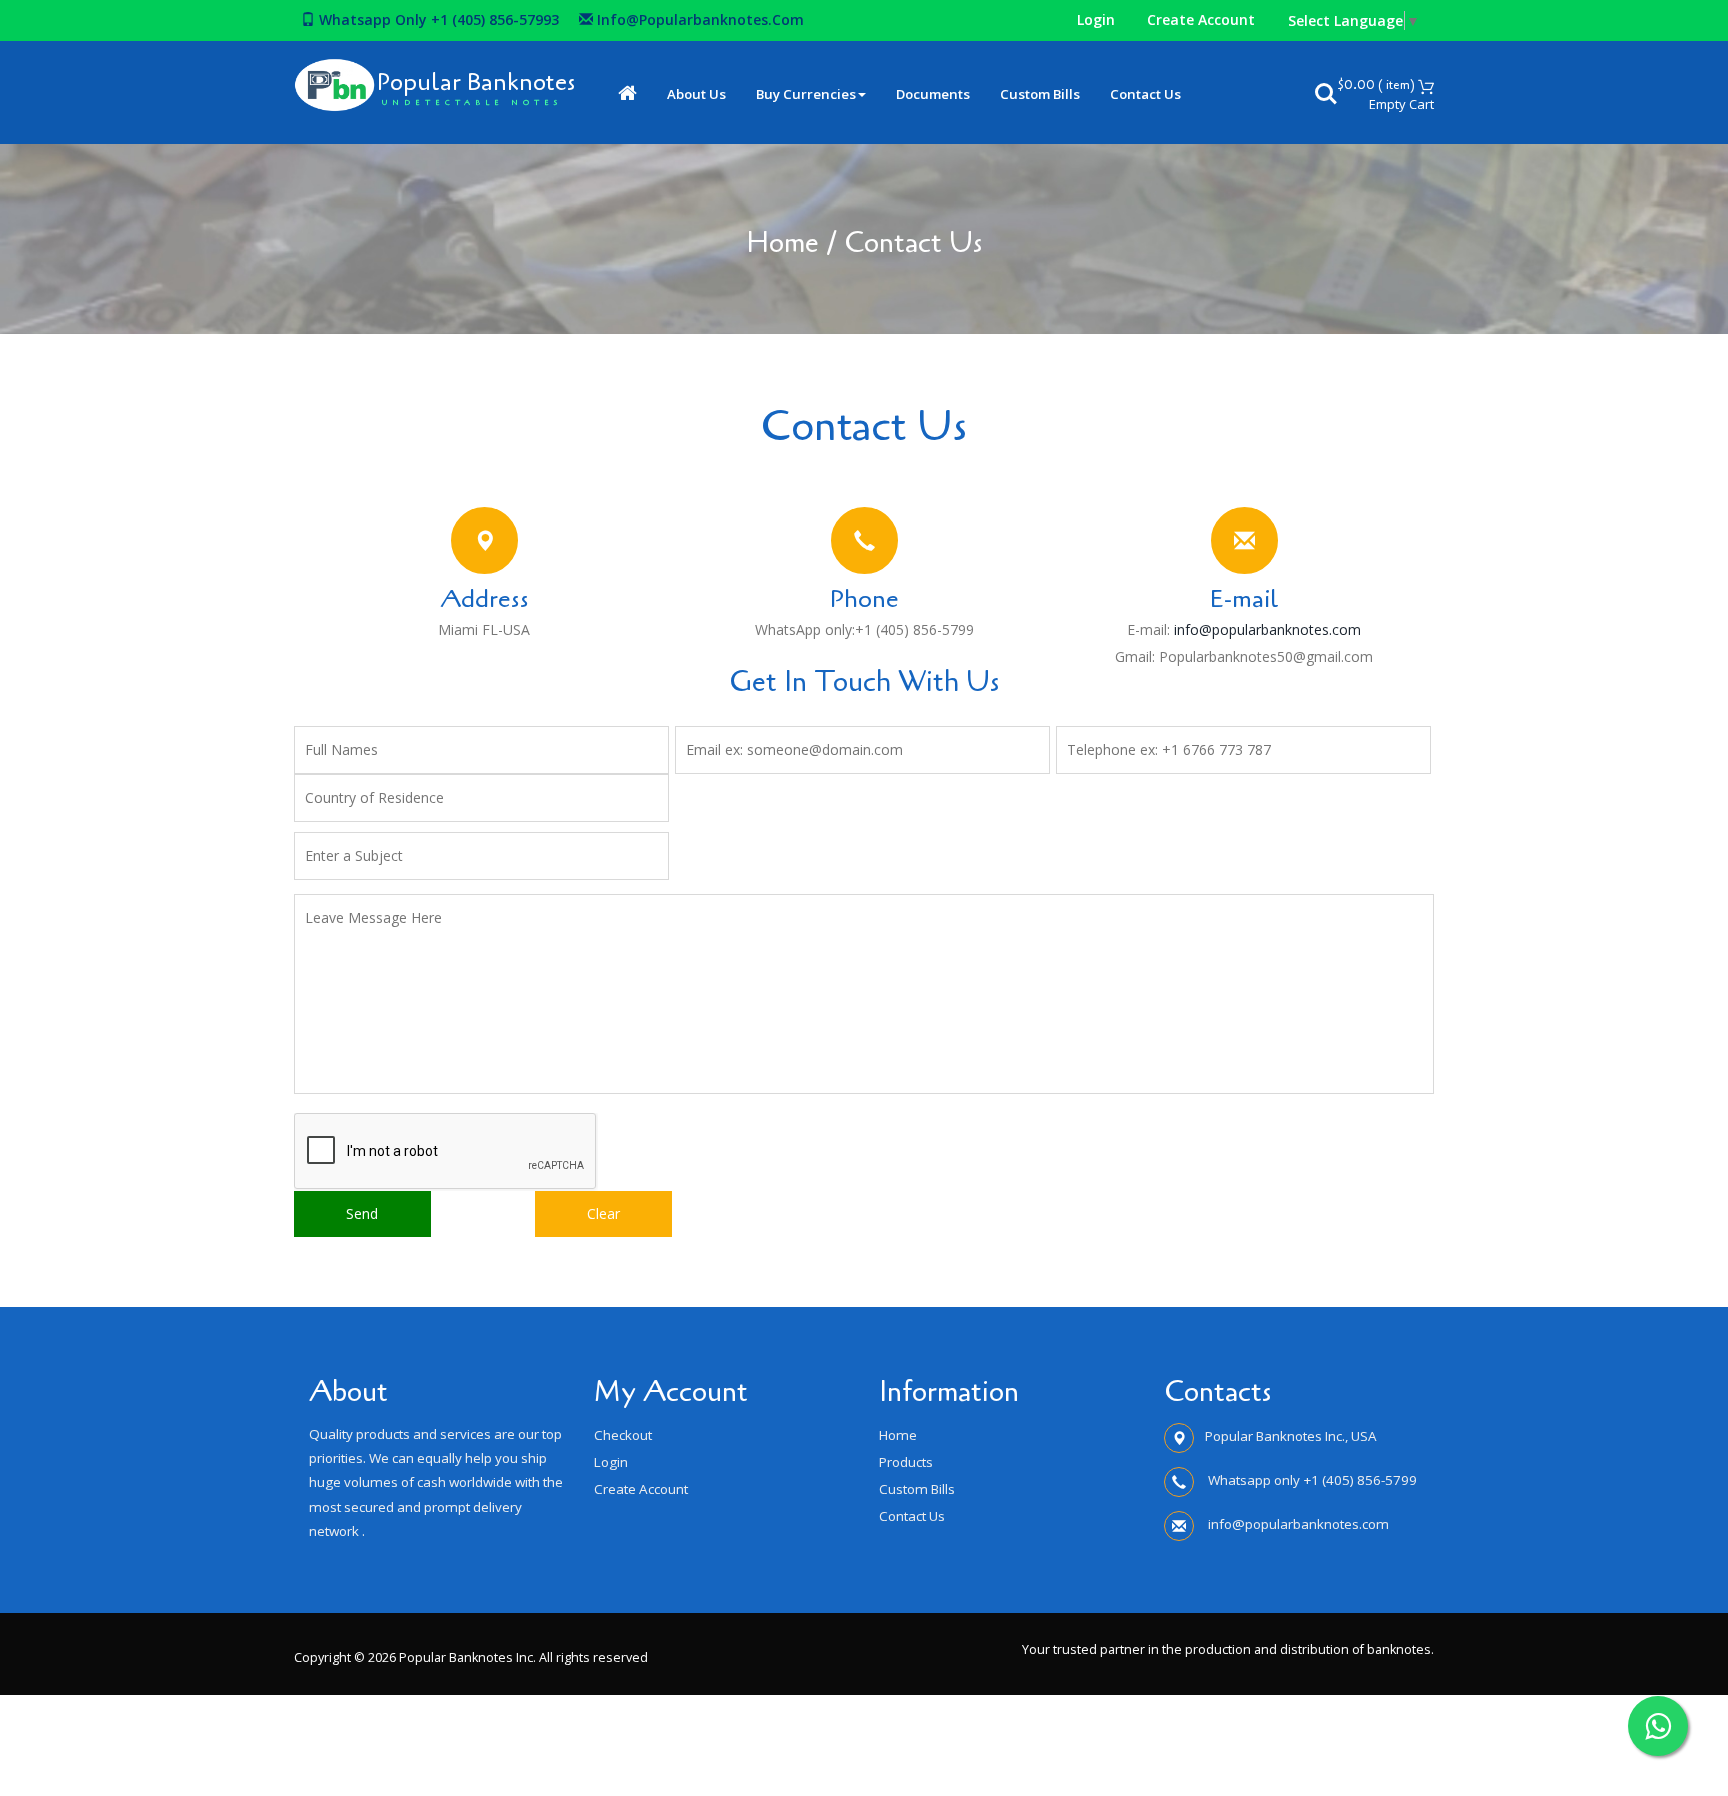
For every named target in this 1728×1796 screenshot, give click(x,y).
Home (782, 243)
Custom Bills (1040, 94)
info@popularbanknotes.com (700, 19)
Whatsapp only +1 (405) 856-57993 (437, 19)
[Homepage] (627, 94)
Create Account (1201, 19)
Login (1096, 19)
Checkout (623, 1435)
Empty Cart (1401, 104)
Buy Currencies (806, 94)
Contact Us (1145, 94)
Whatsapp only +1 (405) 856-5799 (1311, 1480)
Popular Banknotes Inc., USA (1291, 1436)
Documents (933, 94)
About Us (696, 94)
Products (906, 1462)
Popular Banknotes (476, 82)
